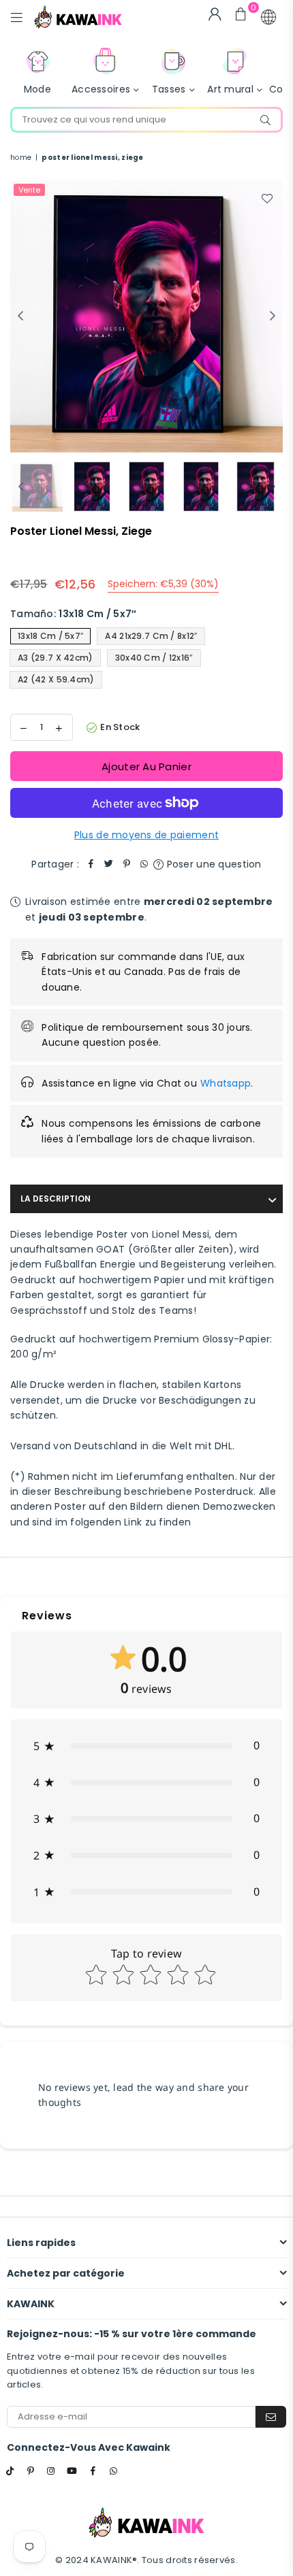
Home (21, 158)
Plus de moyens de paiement (146, 835)
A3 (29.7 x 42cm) (55, 658)
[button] (268, 17)
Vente (29, 190)
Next (273, 316)
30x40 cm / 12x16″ (154, 658)
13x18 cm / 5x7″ (50, 636)
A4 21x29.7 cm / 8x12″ (151, 636)
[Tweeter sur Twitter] (109, 864)
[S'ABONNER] (271, 2417)
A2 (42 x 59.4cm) (56, 679)
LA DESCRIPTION (56, 1199)
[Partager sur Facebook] (91, 864)
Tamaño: (73, 614)
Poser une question (212, 864)
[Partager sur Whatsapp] (144, 864)
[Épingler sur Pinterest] (127, 864)
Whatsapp (226, 1083)
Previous (20, 316)
